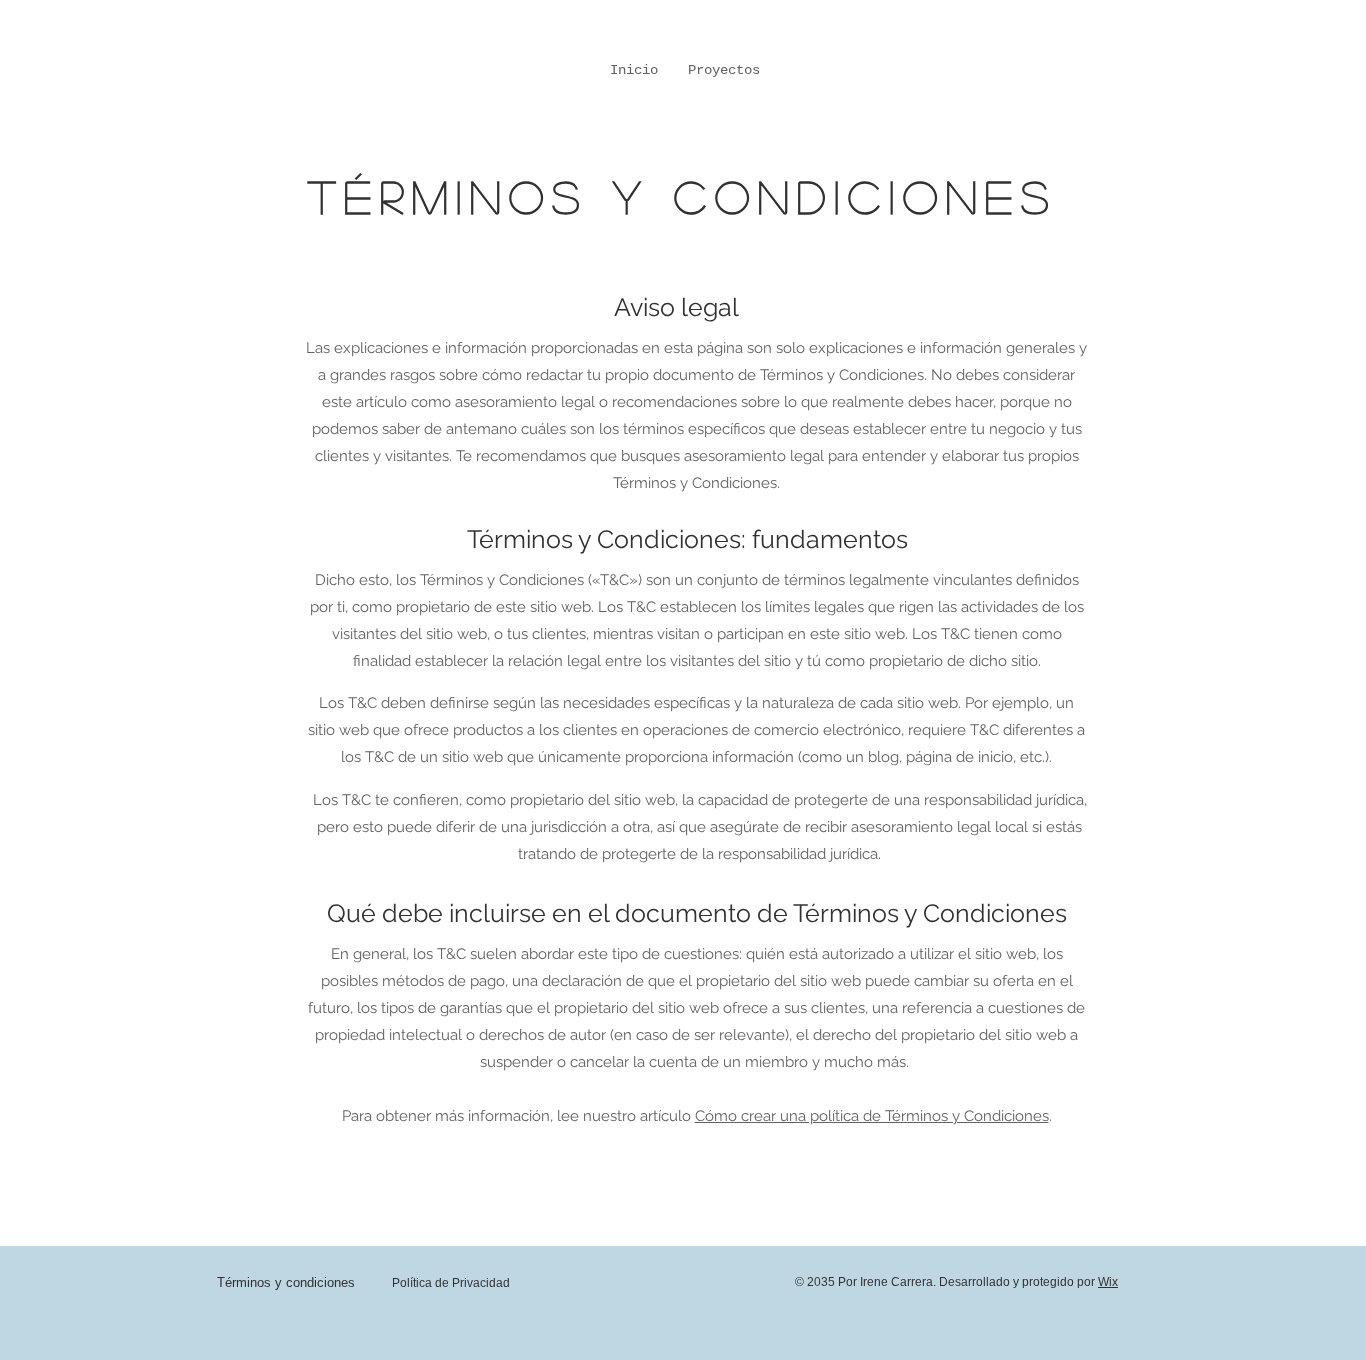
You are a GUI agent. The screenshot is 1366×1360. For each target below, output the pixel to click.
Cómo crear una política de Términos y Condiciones (872, 1116)
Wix (1108, 1282)
